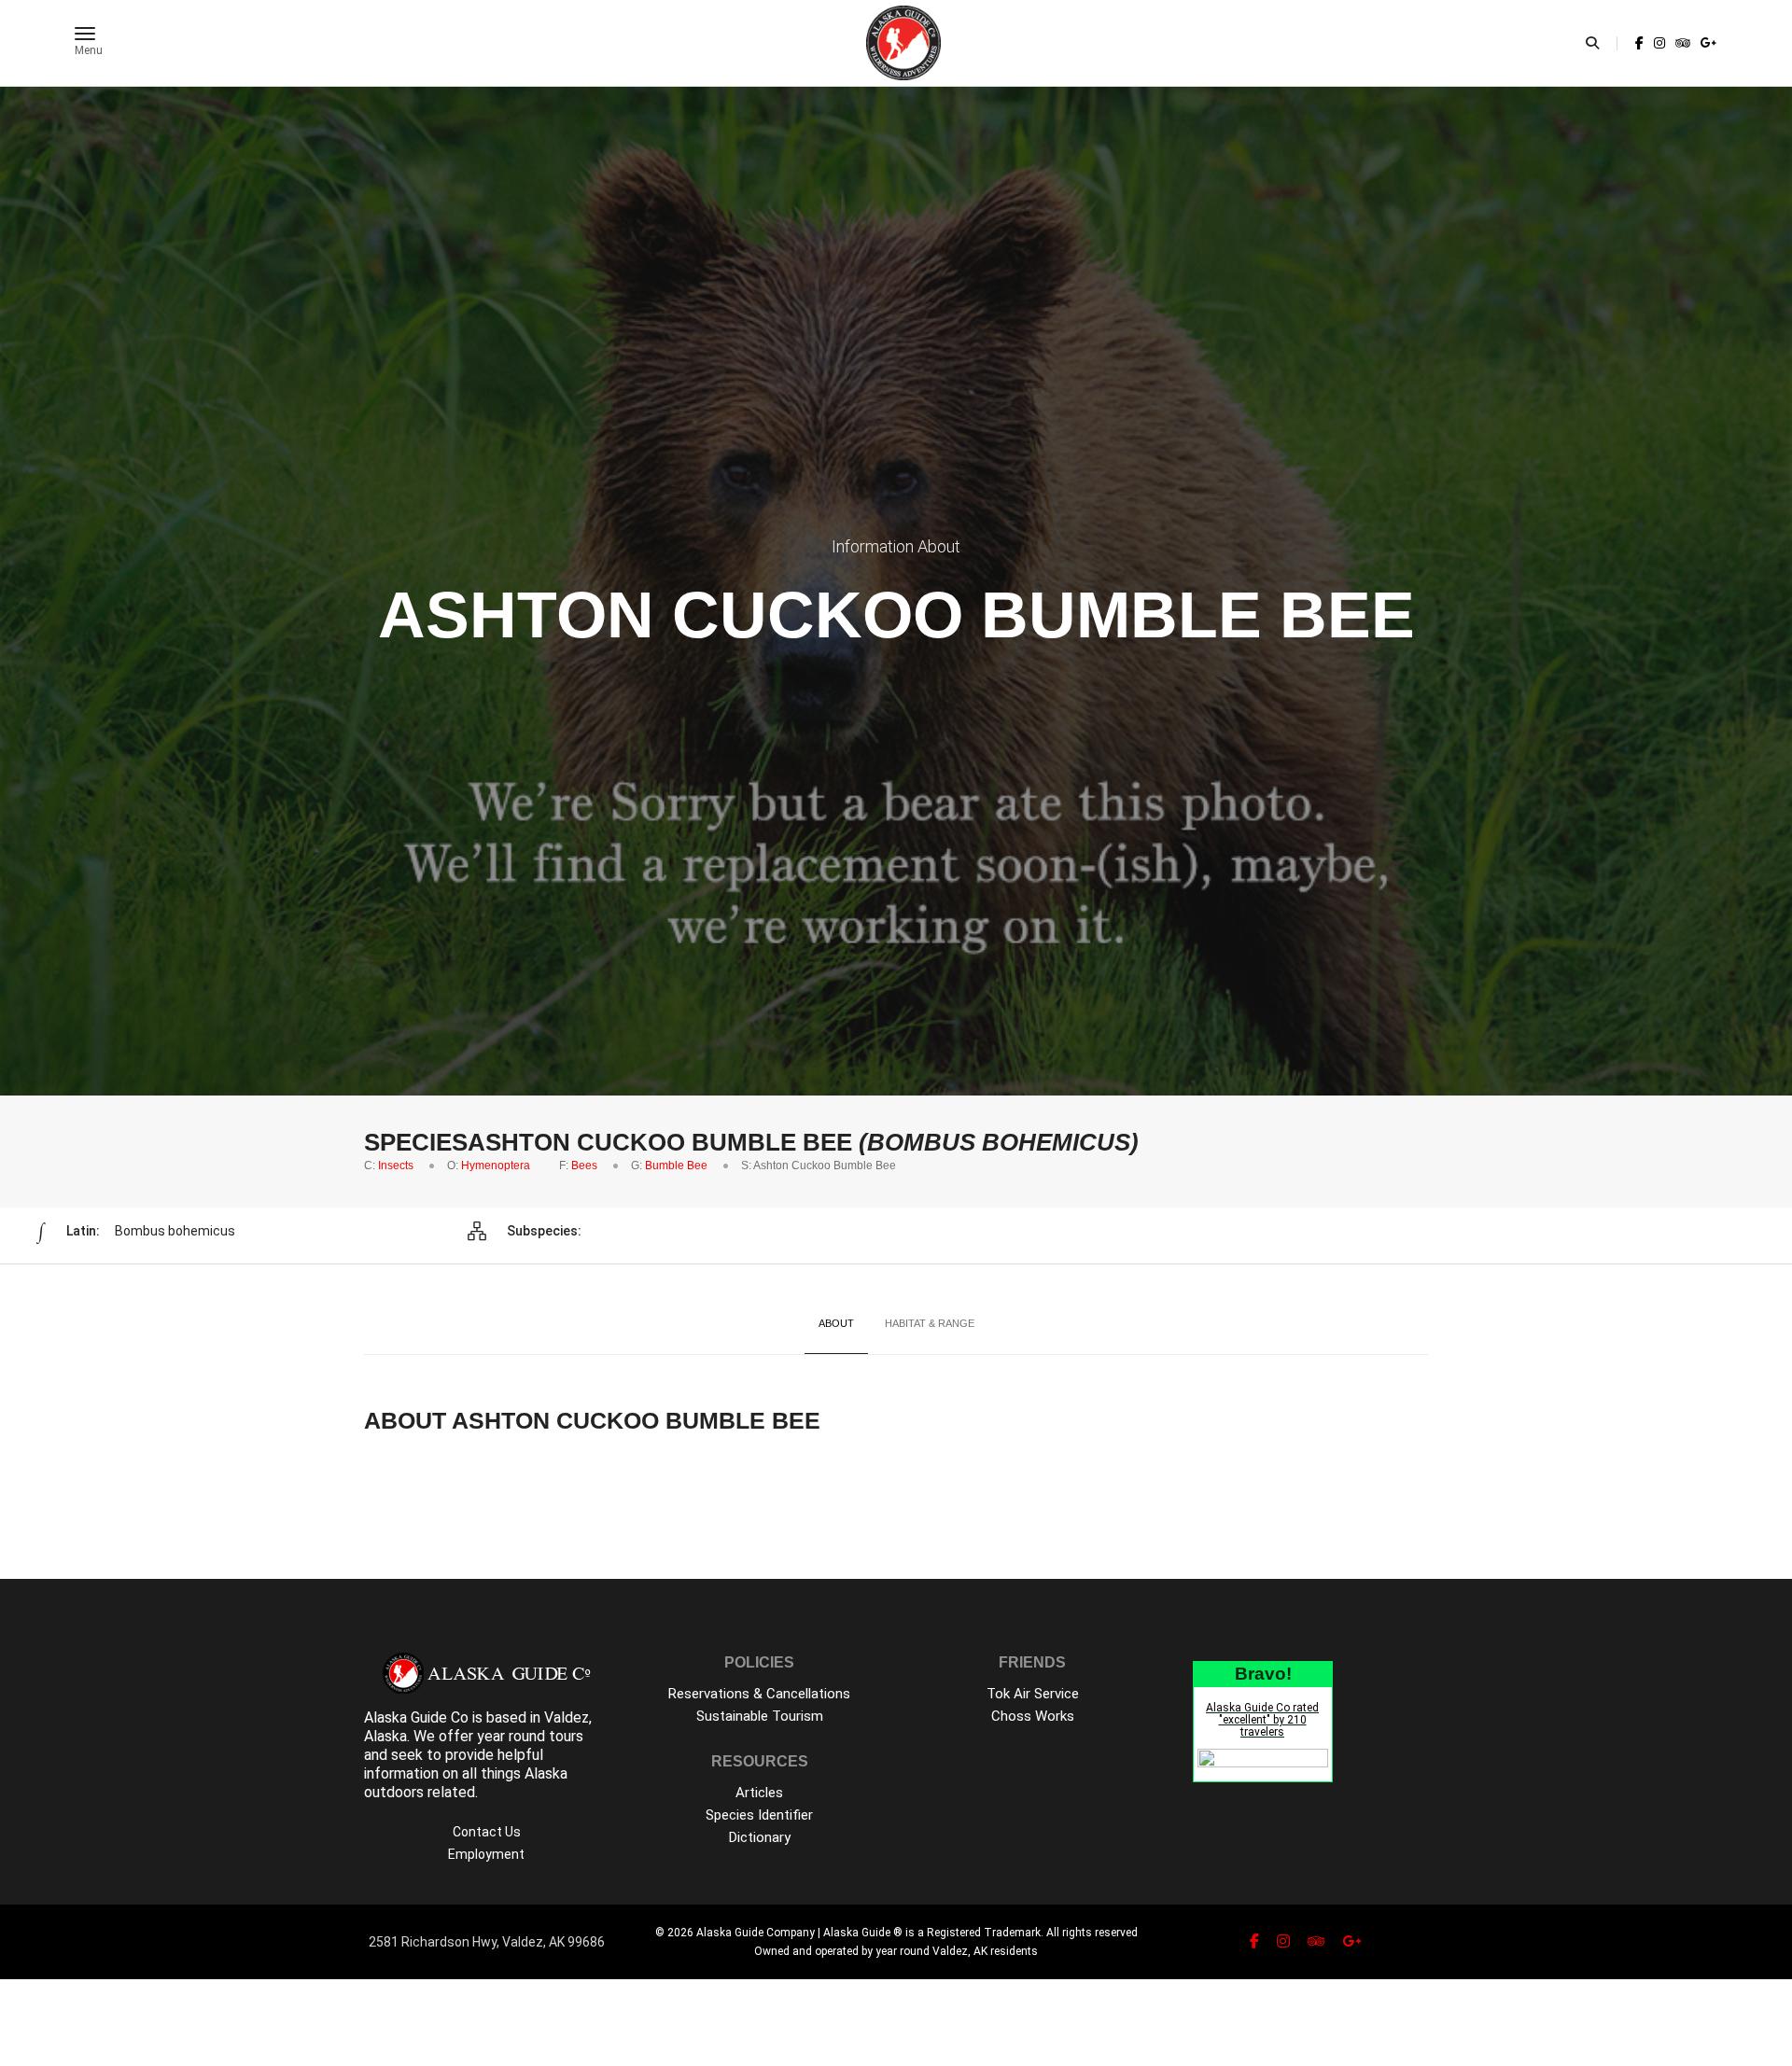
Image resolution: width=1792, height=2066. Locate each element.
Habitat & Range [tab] (930, 1323)
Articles (759, 1793)
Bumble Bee (676, 1166)
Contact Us (487, 1832)
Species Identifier (759, 1815)
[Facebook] (1639, 43)
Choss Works (1033, 1716)
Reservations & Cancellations (759, 1694)
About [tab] (836, 1323)
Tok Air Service (1033, 1694)
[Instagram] (1659, 43)
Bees (584, 1166)
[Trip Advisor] (1683, 43)
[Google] (1707, 43)
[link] (1639, 43)
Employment (486, 1854)
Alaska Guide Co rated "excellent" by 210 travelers (1262, 1720)
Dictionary (760, 1837)
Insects (396, 1166)
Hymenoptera (496, 1166)
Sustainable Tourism (760, 1716)
